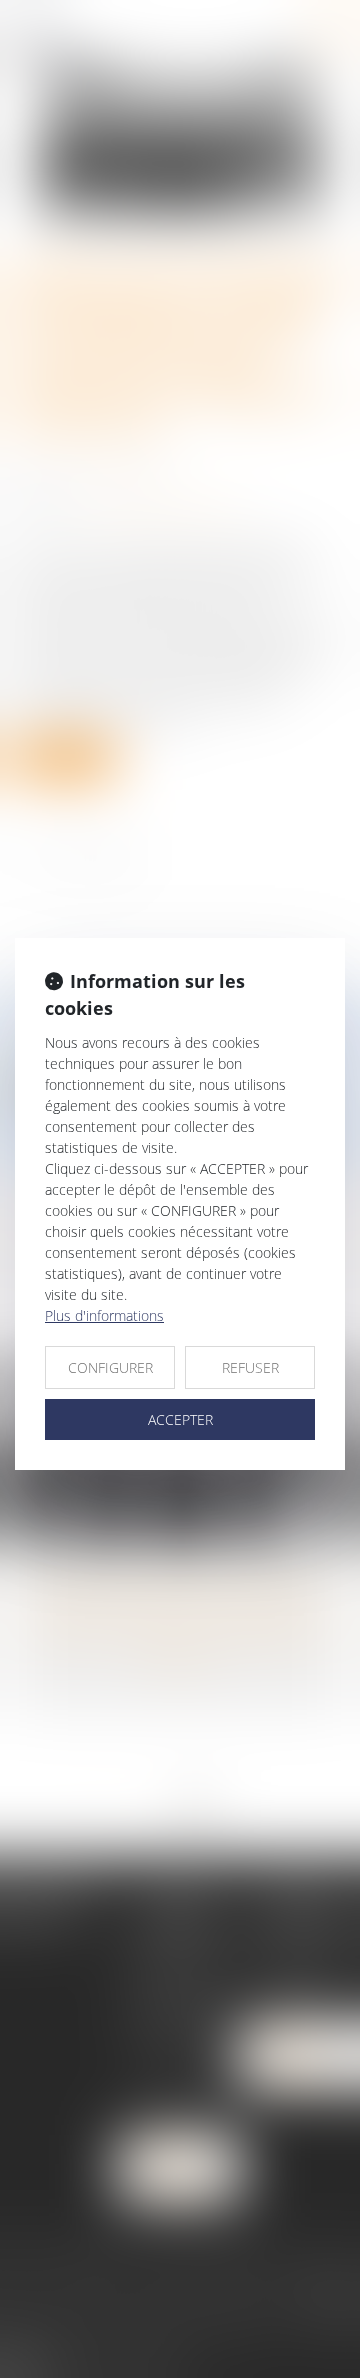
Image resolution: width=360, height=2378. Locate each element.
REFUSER (250, 1367)
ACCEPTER (180, 1419)
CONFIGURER (110, 1367)
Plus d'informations (104, 1315)
